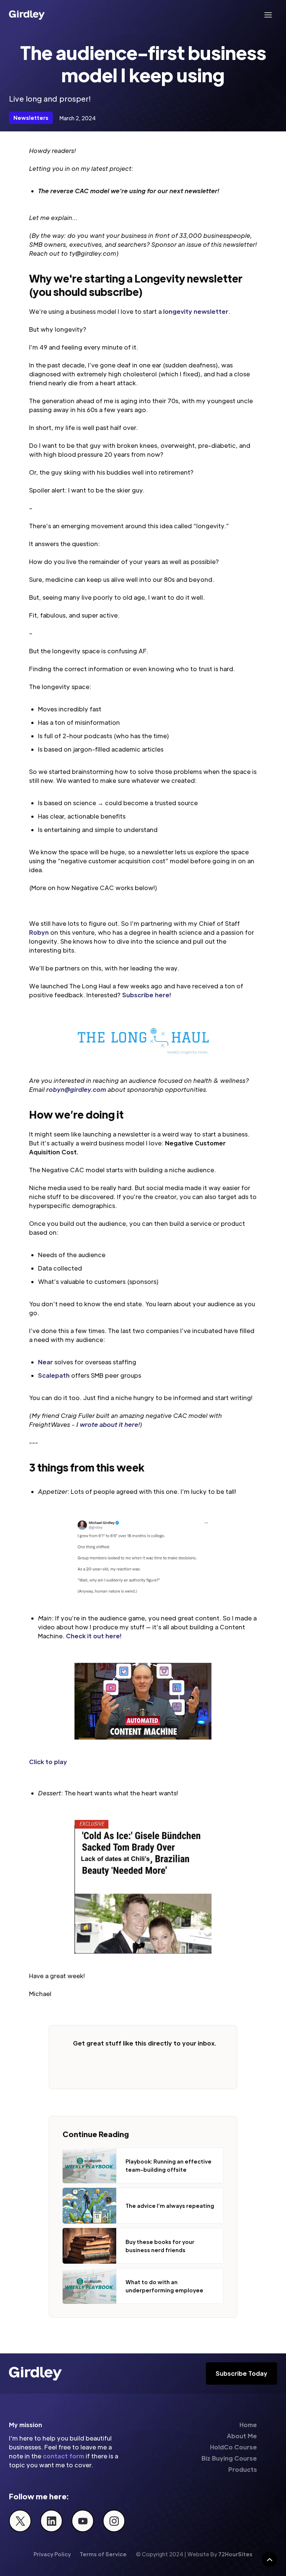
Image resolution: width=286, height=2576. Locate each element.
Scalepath (54, 1375)
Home (248, 2425)
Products (243, 2469)
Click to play (48, 1762)
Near (45, 1362)
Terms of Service (103, 2554)
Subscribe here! (147, 995)
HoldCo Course (233, 2447)
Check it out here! (94, 1636)
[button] (268, 15)
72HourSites (235, 2554)
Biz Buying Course (229, 2458)
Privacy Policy (52, 2554)
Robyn (39, 932)
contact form (63, 2456)
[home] (27, 15)
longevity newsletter (196, 311)
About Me (242, 2436)
